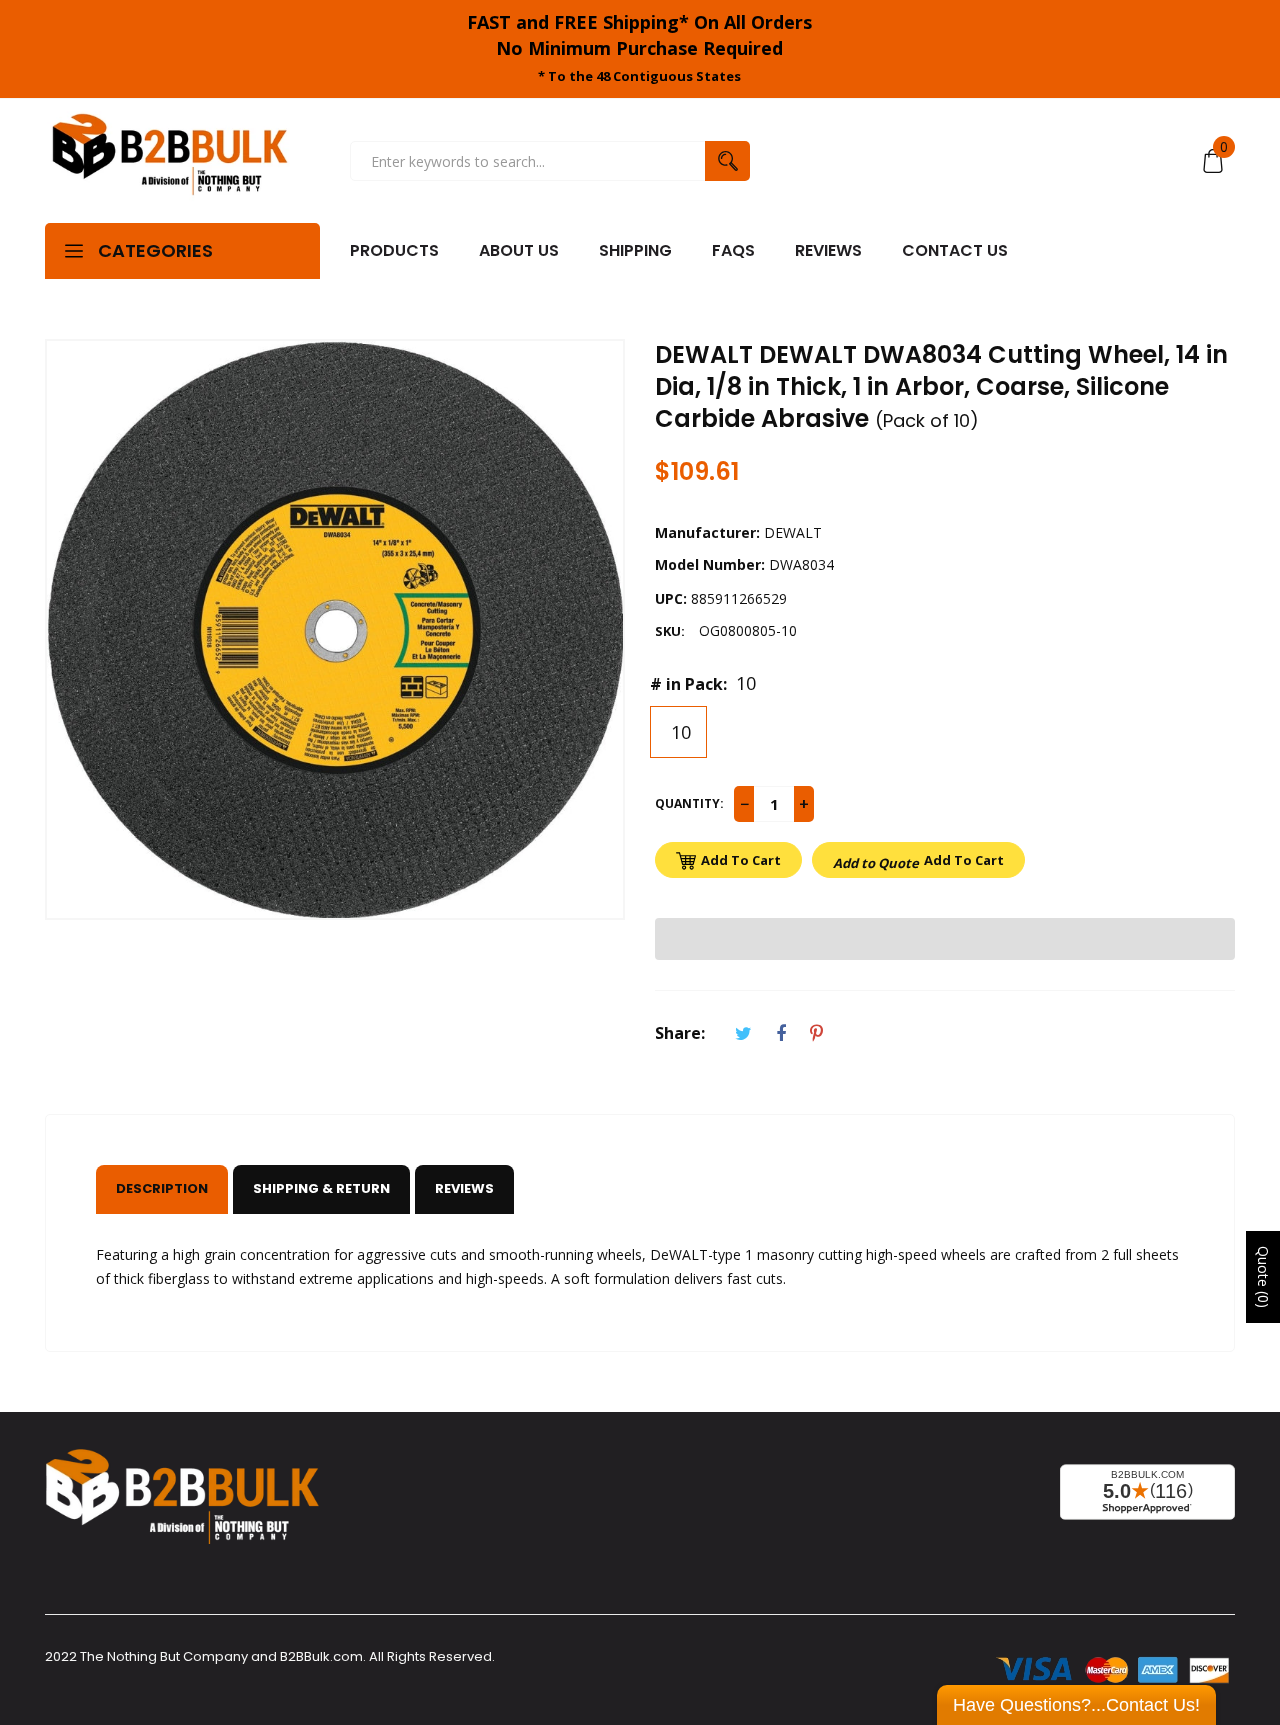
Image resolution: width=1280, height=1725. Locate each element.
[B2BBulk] (170, 161)
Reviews (464, 1188)
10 (678, 732)
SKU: (670, 631)
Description (162, 1188)
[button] (945, 939)
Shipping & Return (321, 1188)
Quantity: (689, 803)
